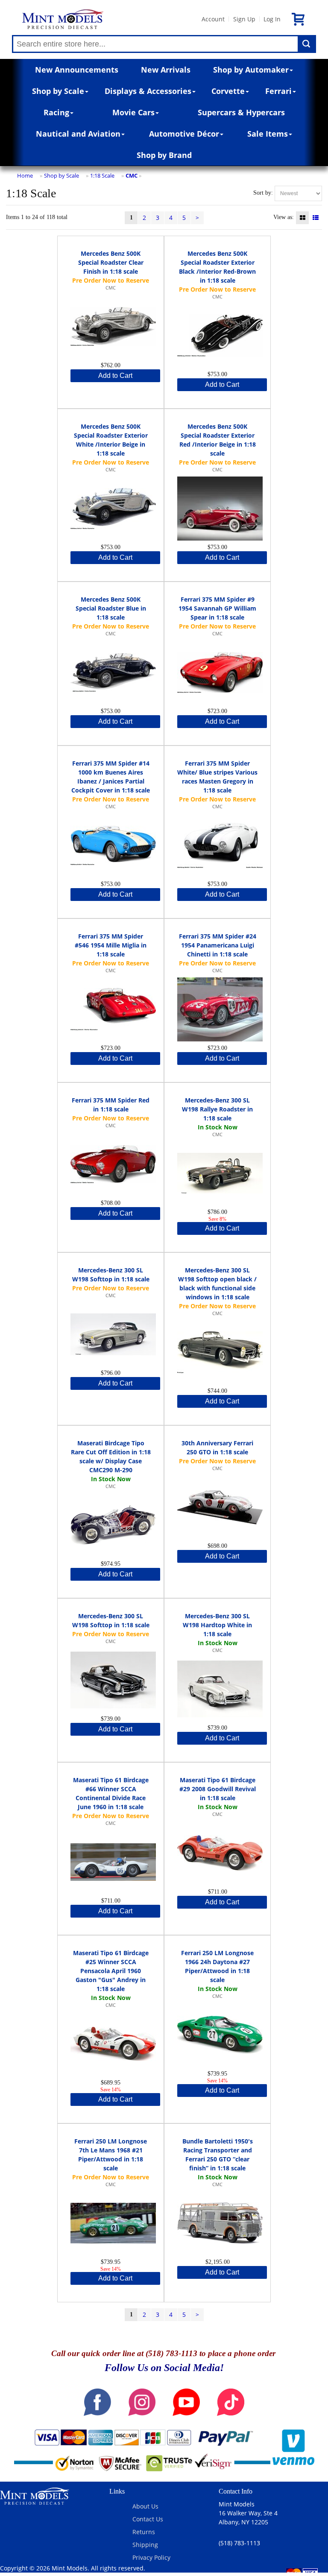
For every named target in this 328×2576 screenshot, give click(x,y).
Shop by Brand (164, 155)
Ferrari (278, 91)
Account (213, 19)
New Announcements (77, 70)
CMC (132, 175)
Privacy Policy (151, 2557)
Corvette (228, 91)
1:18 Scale (102, 175)
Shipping (145, 2545)
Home (25, 175)
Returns (144, 2532)
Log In (272, 19)
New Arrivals (166, 70)
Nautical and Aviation (78, 134)
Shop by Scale (58, 91)
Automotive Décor (184, 134)
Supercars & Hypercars (241, 112)
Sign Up (244, 19)
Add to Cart (115, 376)
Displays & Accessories (148, 91)
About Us (145, 2506)
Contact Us (148, 2519)
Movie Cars (133, 112)
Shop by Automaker (251, 70)
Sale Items (268, 134)
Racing (56, 112)
